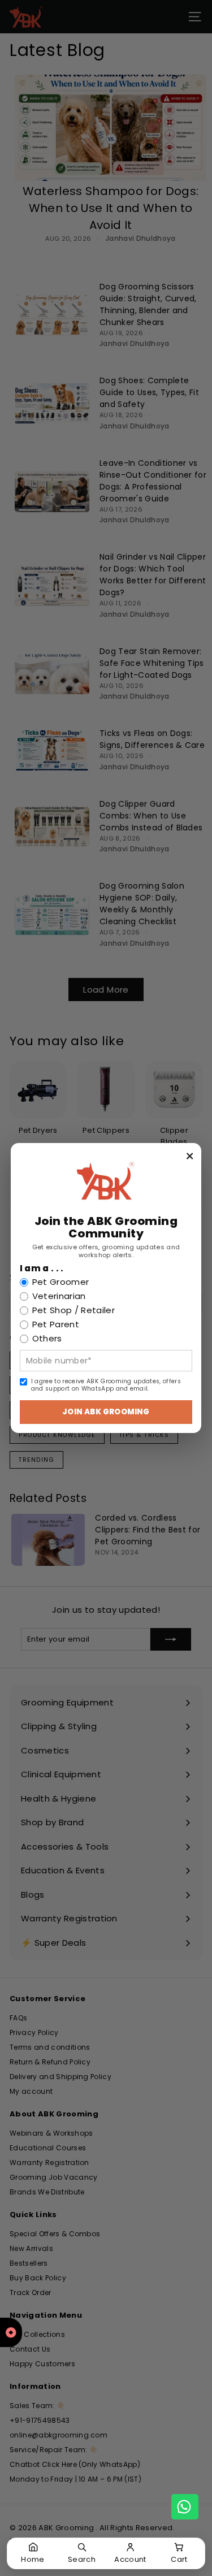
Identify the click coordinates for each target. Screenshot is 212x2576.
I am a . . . (42, 1268)
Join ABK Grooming (106, 1412)
